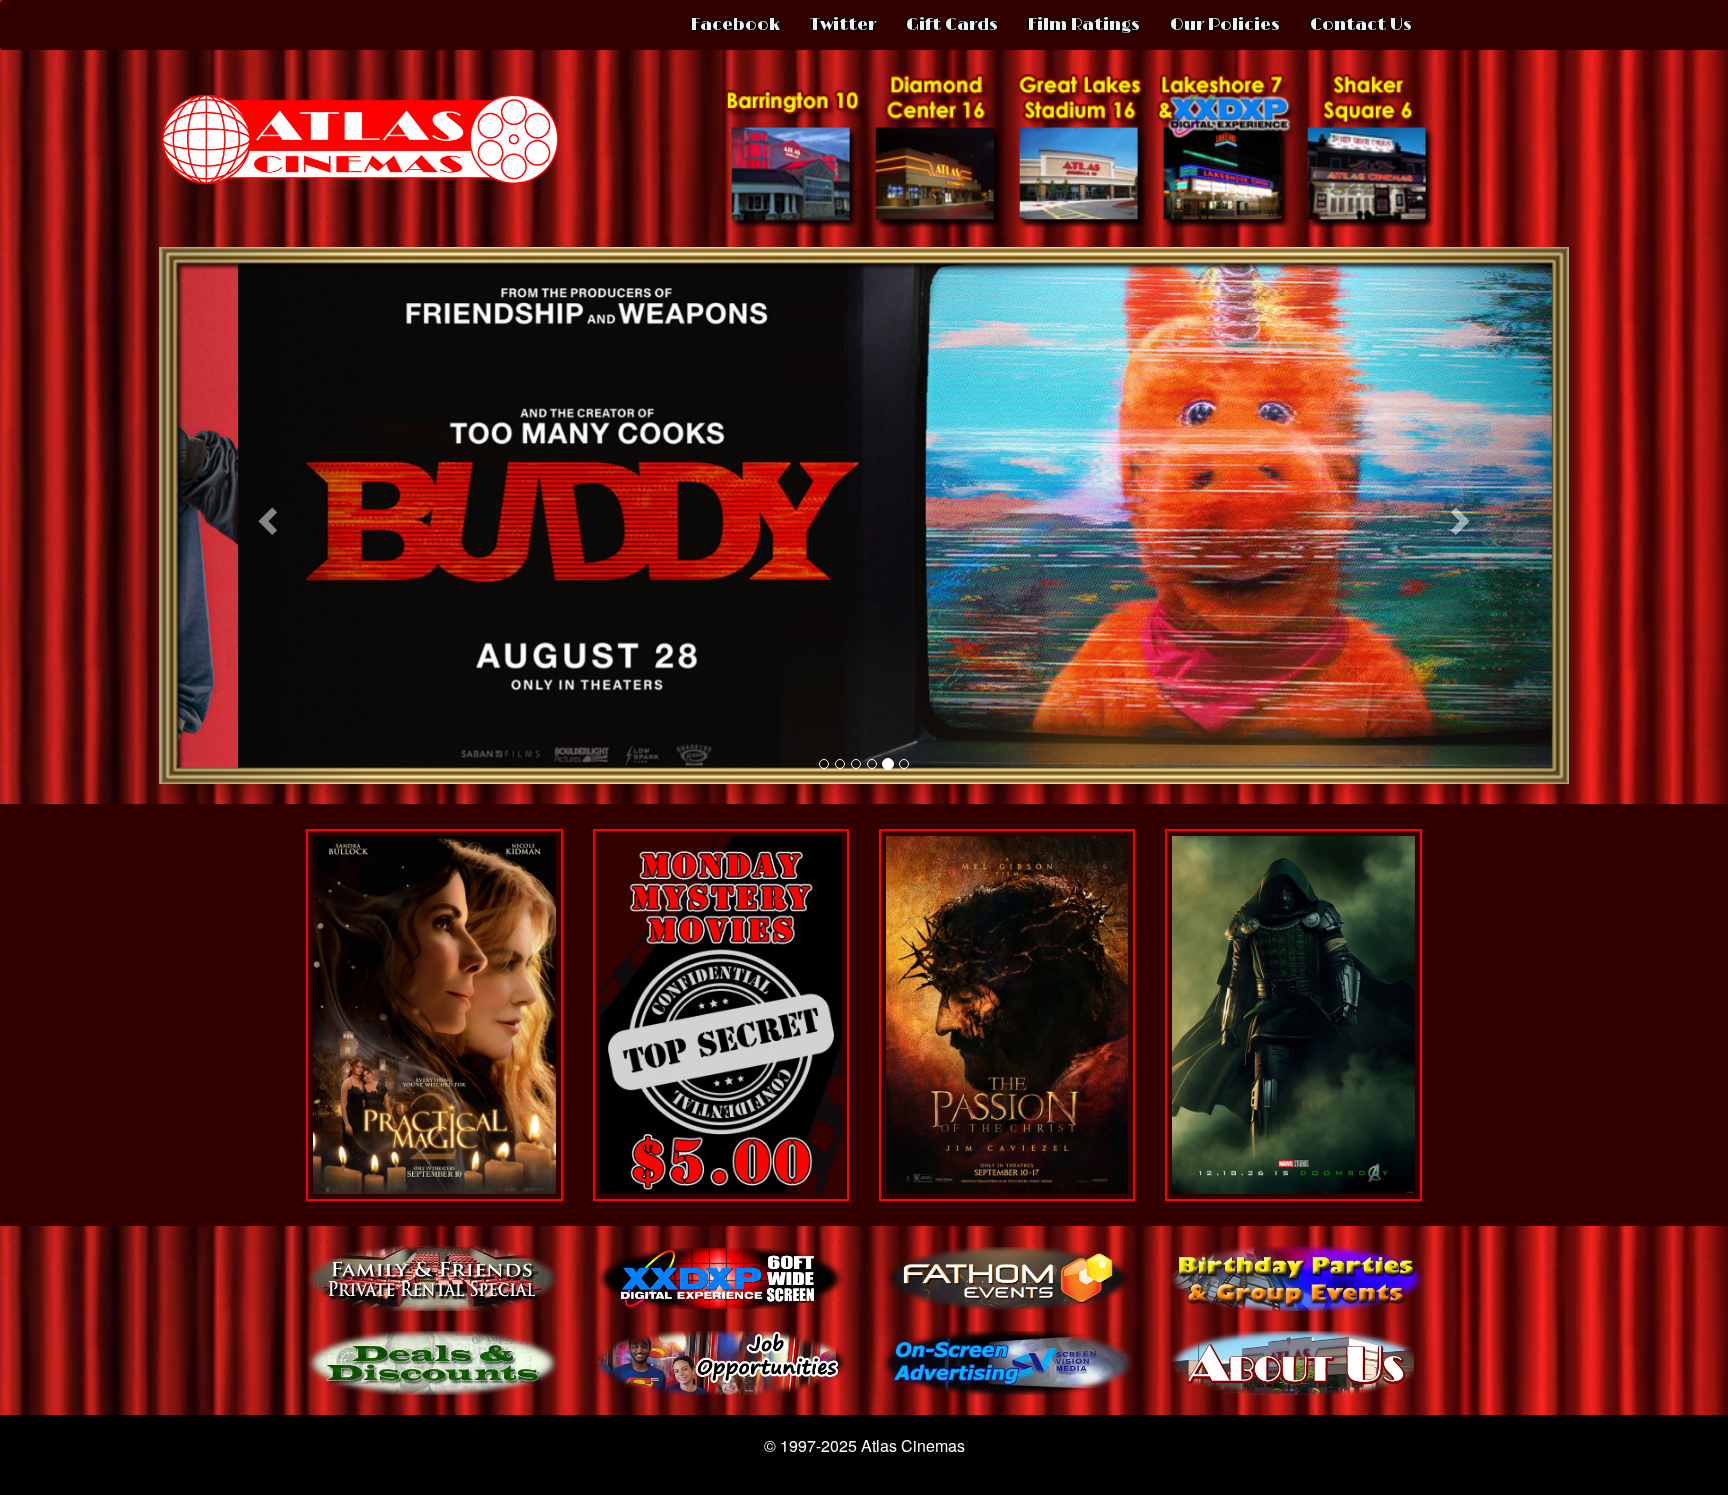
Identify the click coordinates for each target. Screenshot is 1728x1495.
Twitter (843, 25)
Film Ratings (1084, 25)
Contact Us (1361, 25)
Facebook (735, 25)
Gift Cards (952, 25)
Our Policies (1225, 25)
